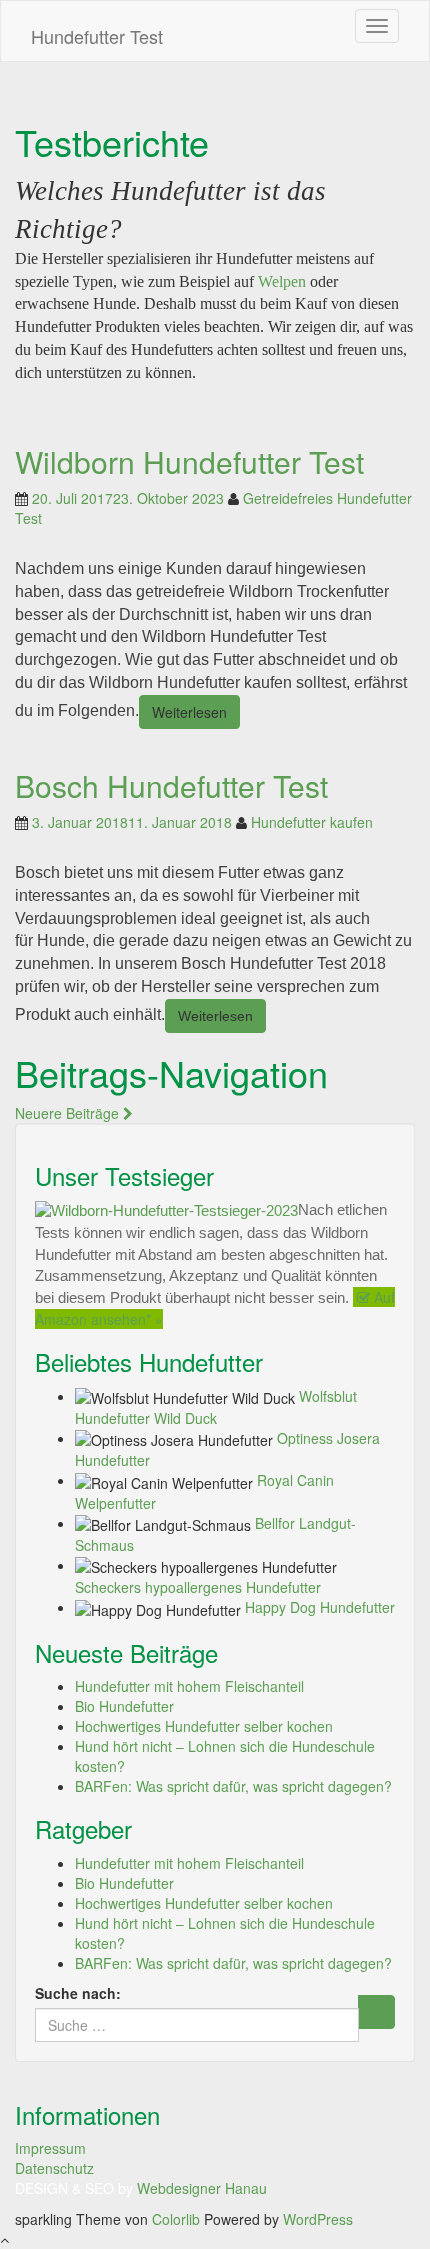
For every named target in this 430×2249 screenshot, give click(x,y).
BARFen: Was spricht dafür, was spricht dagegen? (233, 1786)
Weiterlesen (189, 712)
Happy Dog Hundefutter (320, 1607)
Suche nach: (78, 1993)
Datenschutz (54, 2168)
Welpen (282, 281)
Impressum (50, 2148)
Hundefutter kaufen (312, 822)
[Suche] (376, 2012)
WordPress (318, 2219)
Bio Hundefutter (124, 1706)
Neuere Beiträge (69, 1113)
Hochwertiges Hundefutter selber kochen (204, 1726)
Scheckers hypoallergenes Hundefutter (198, 1587)
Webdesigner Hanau (202, 2188)
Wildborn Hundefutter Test (189, 461)
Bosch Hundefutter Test (171, 785)
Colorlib (176, 2219)
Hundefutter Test (97, 36)
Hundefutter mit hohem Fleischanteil (189, 1686)
